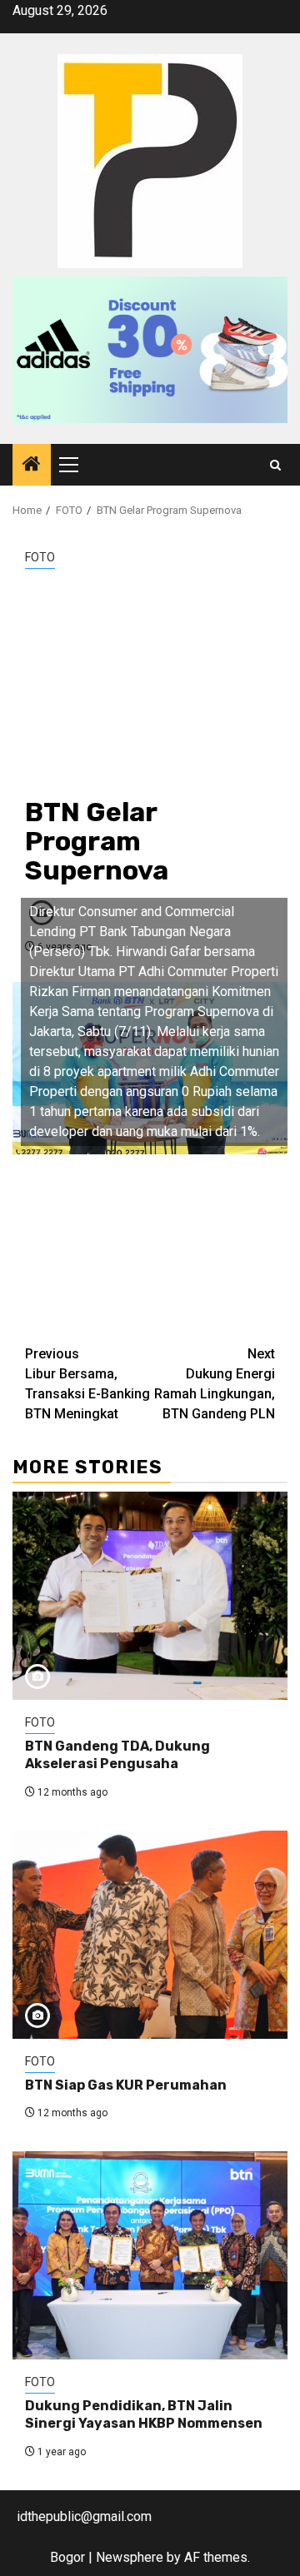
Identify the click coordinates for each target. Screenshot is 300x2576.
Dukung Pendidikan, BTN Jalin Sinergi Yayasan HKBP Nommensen (144, 2414)
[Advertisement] (150, 683)
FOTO (40, 557)
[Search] (275, 465)
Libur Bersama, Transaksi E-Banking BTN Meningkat (87, 1384)
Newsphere (130, 2557)
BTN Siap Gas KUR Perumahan (126, 2085)
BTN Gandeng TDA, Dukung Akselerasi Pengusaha (117, 1755)
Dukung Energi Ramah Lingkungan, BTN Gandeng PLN (215, 1384)
